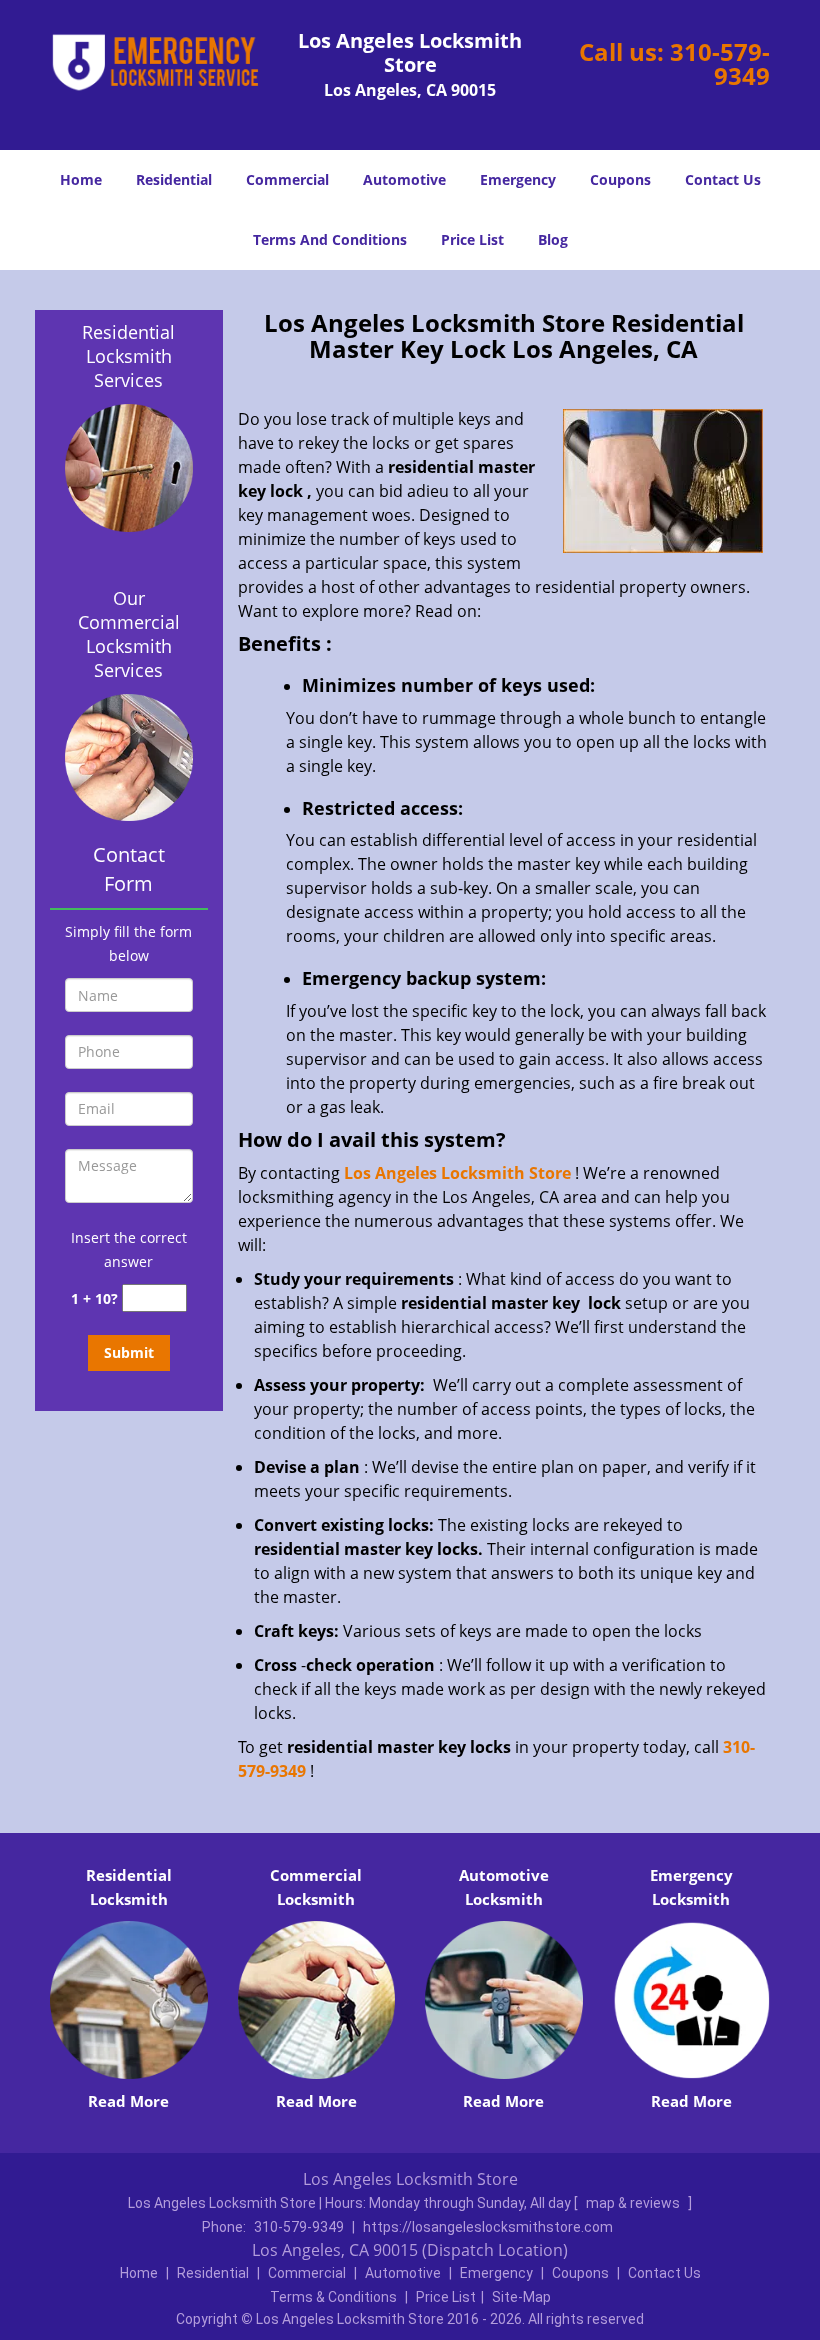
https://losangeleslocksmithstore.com (488, 2227)
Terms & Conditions (333, 2297)
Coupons (620, 179)
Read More (128, 2101)
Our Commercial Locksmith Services (129, 634)
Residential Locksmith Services (128, 356)
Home (81, 179)
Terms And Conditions (330, 239)
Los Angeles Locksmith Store (457, 1173)
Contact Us (723, 179)
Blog (553, 239)
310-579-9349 (720, 63)
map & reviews (634, 2203)
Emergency (518, 179)
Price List (472, 239)
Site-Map (521, 2297)
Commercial (287, 179)
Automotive (404, 179)
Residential (174, 179)
